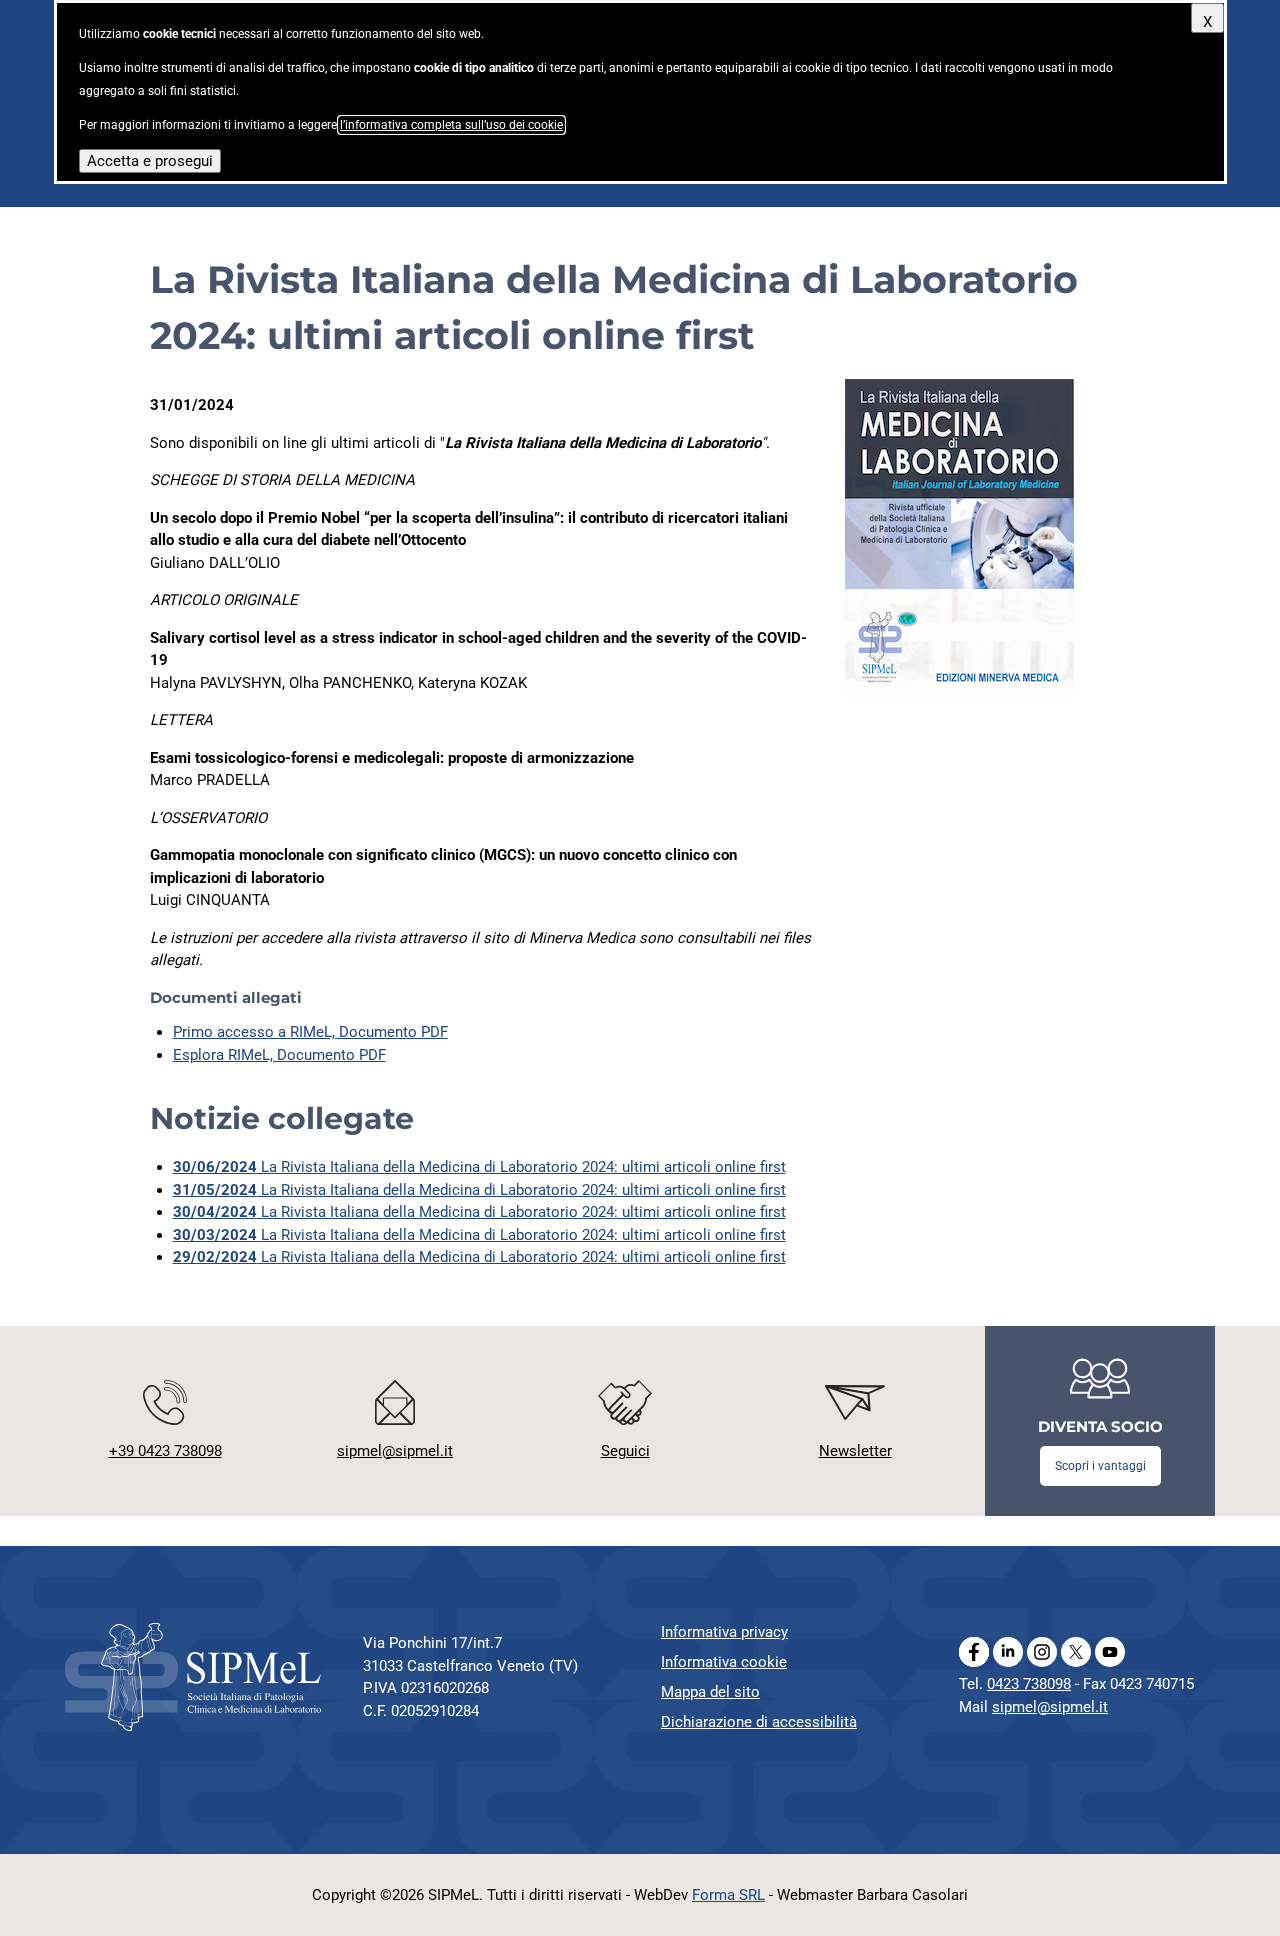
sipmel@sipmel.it (1050, 1707)
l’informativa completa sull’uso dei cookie (451, 125)
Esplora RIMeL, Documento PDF (279, 1055)
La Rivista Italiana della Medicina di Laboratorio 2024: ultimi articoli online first (479, 1167)
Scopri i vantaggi (1100, 1466)
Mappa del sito (710, 1692)
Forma (728, 1895)
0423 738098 (1029, 1684)
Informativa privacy (724, 1632)
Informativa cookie (724, 1662)
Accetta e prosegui (150, 161)
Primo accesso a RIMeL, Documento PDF (310, 1032)
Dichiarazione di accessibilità (759, 1722)
